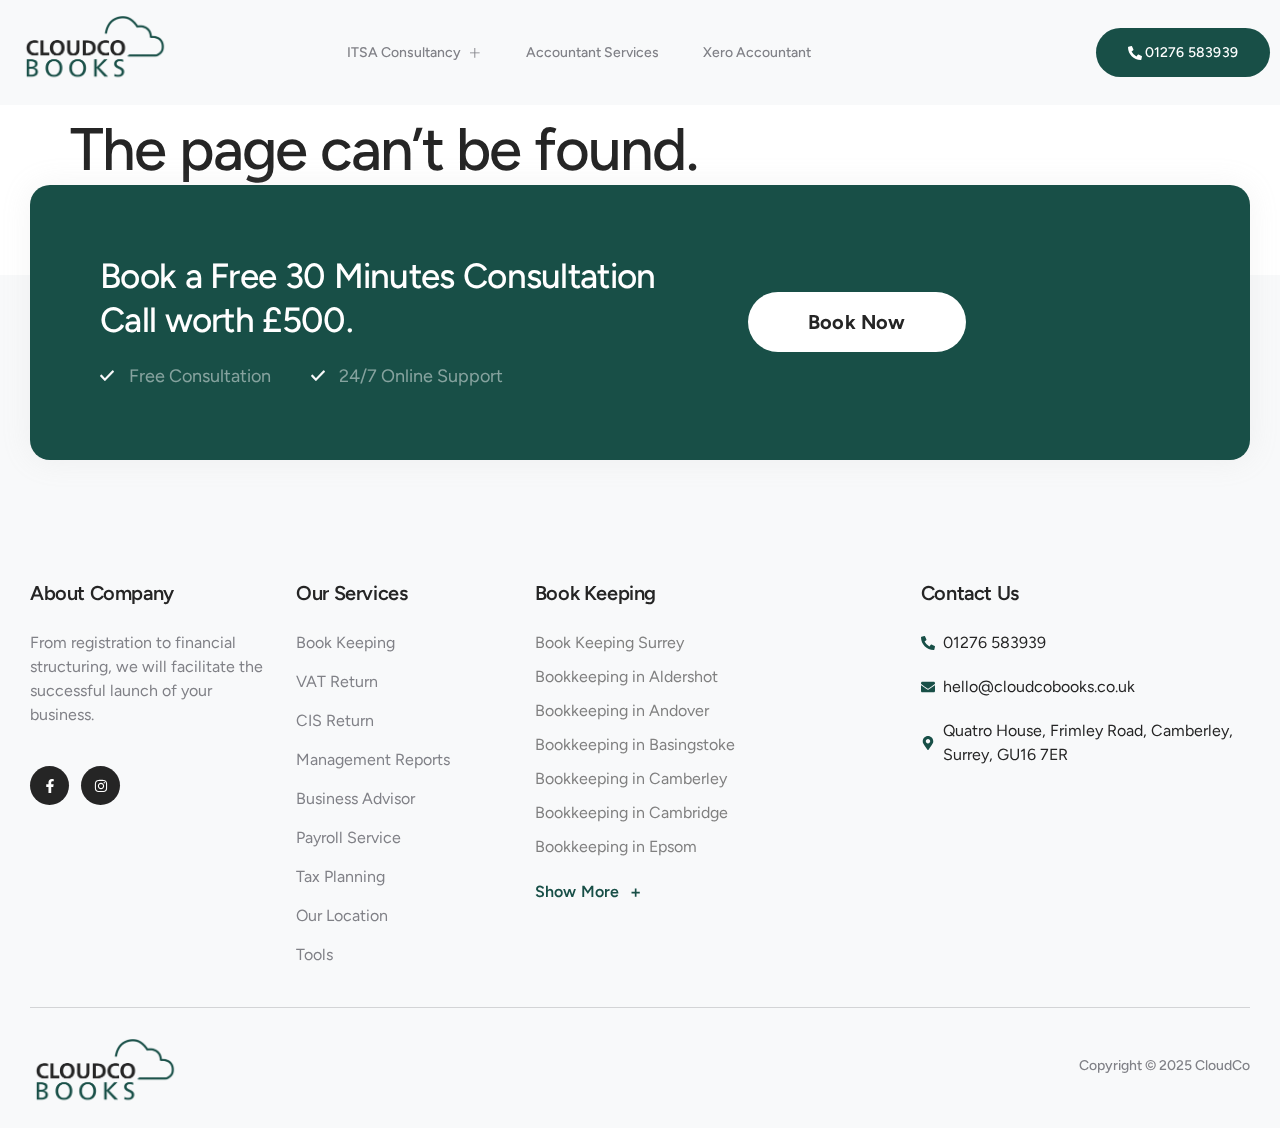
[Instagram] (100, 785)
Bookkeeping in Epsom (616, 846)
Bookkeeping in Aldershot (626, 676)
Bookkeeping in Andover (622, 710)
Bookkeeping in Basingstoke (635, 744)
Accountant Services (592, 52)
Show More (588, 892)
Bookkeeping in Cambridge (631, 812)
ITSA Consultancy (404, 52)
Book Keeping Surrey (609, 642)
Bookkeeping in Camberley (631, 778)
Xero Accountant (757, 52)
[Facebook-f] (49, 785)
